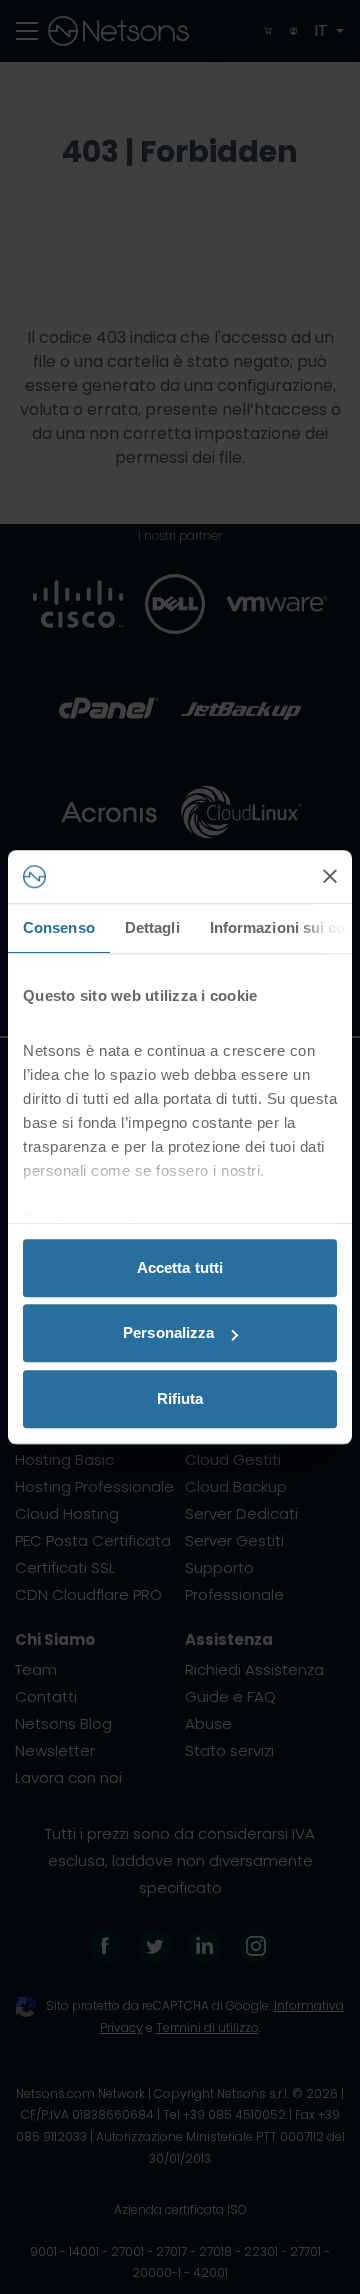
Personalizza (168, 1332)
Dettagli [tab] (152, 927)
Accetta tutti (180, 1267)
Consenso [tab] (59, 927)
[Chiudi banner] (330, 877)
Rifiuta (180, 1398)
